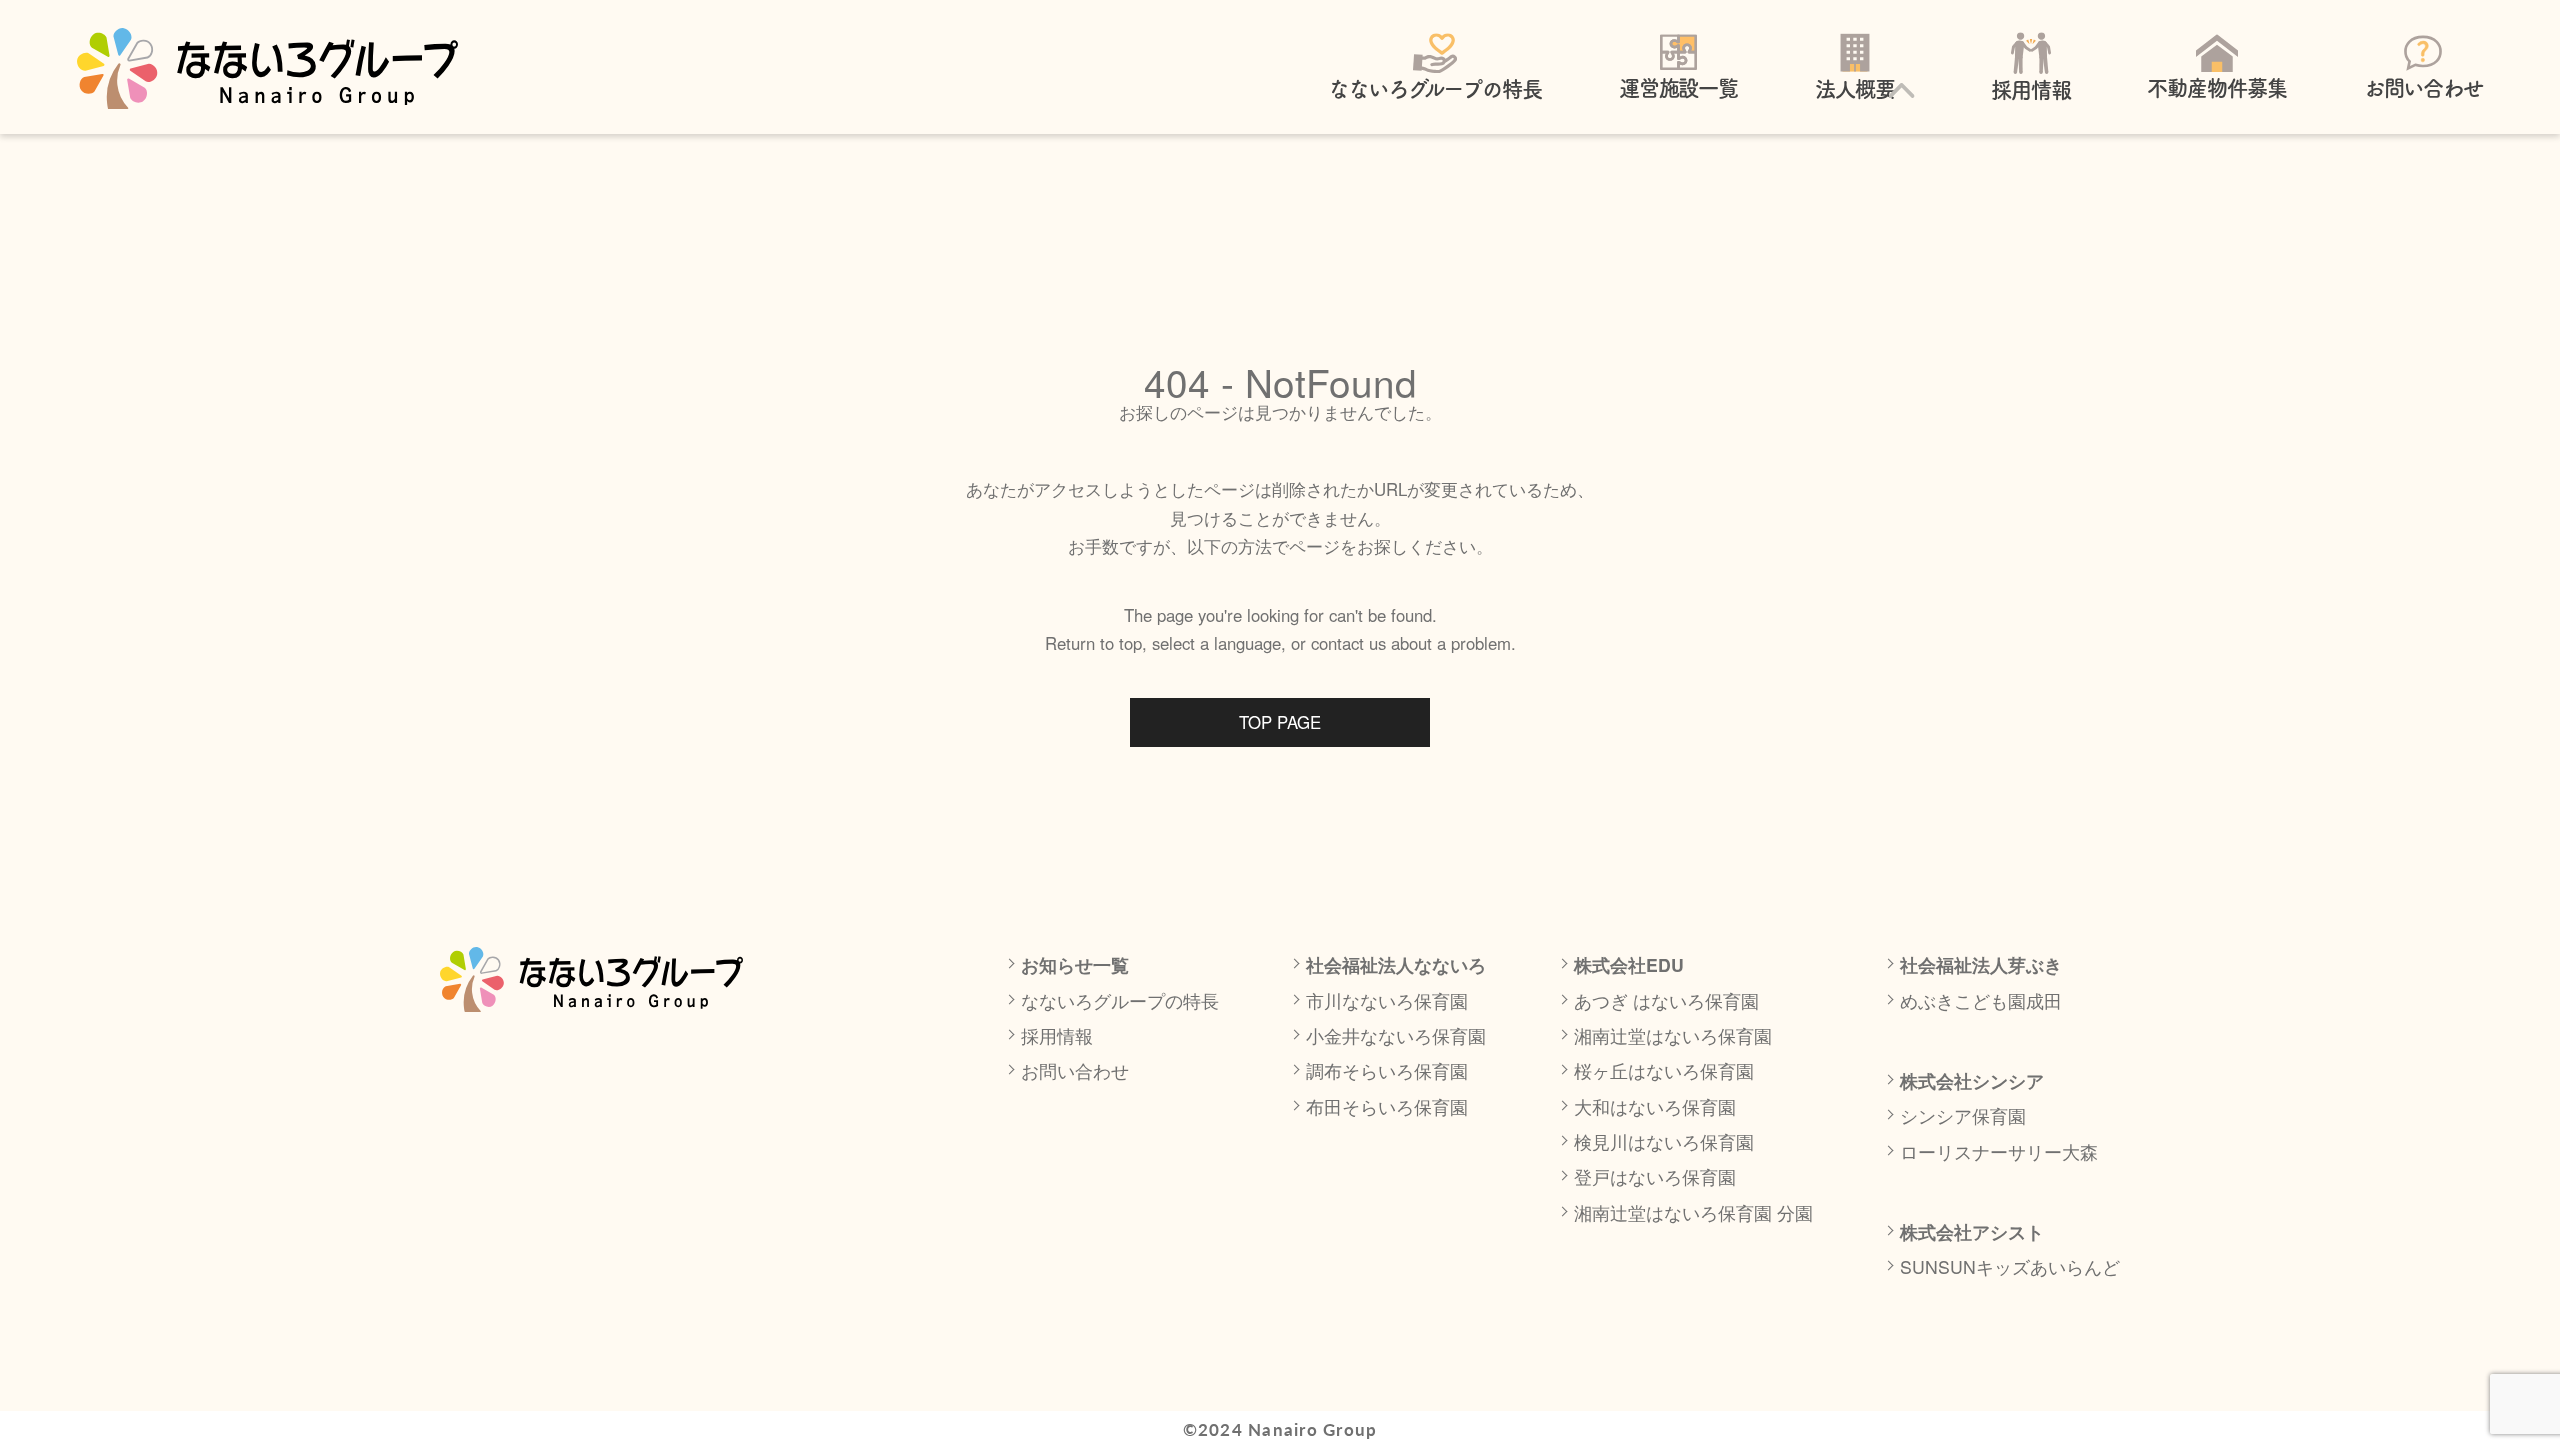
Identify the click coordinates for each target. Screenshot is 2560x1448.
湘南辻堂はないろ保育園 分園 (1693, 1212)
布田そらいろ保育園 (1387, 1106)
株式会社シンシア (1972, 1080)
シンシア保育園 (1963, 1115)
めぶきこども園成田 (1981, 1000)
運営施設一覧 (1679, 88)
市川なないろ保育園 (1387, 1000)
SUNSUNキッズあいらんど (2010, 1266)
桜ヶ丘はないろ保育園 (1664, 1070)
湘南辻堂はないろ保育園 (1673, 1035)
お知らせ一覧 (1075, 964)
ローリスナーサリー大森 (1999, 1151)
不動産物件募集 (2217, 88)
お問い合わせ (2424, 88)
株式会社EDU (1629, 964)
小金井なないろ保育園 (1396, 1035)
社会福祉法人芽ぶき (1981, 964)
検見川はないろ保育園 (1664, 1141)
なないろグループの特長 (1435, 89)
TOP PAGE (1280, 722)
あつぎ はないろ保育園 (1666, 1000)
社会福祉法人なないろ (1396, 964)
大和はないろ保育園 (1655, 1106)
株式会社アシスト (1972, 1231)
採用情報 (2031, 90)
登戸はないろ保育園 (1655, 1176)
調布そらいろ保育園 (1387, 1070)
